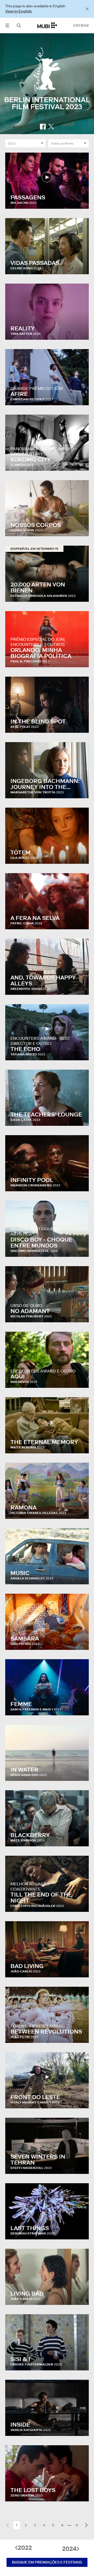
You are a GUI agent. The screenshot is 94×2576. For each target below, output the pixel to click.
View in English (19, 11)
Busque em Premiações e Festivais (47, 2562)
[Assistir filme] (47, 177)
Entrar (81, 25)
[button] (7, 25)
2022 (25, 2548)
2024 (69, 2549)
